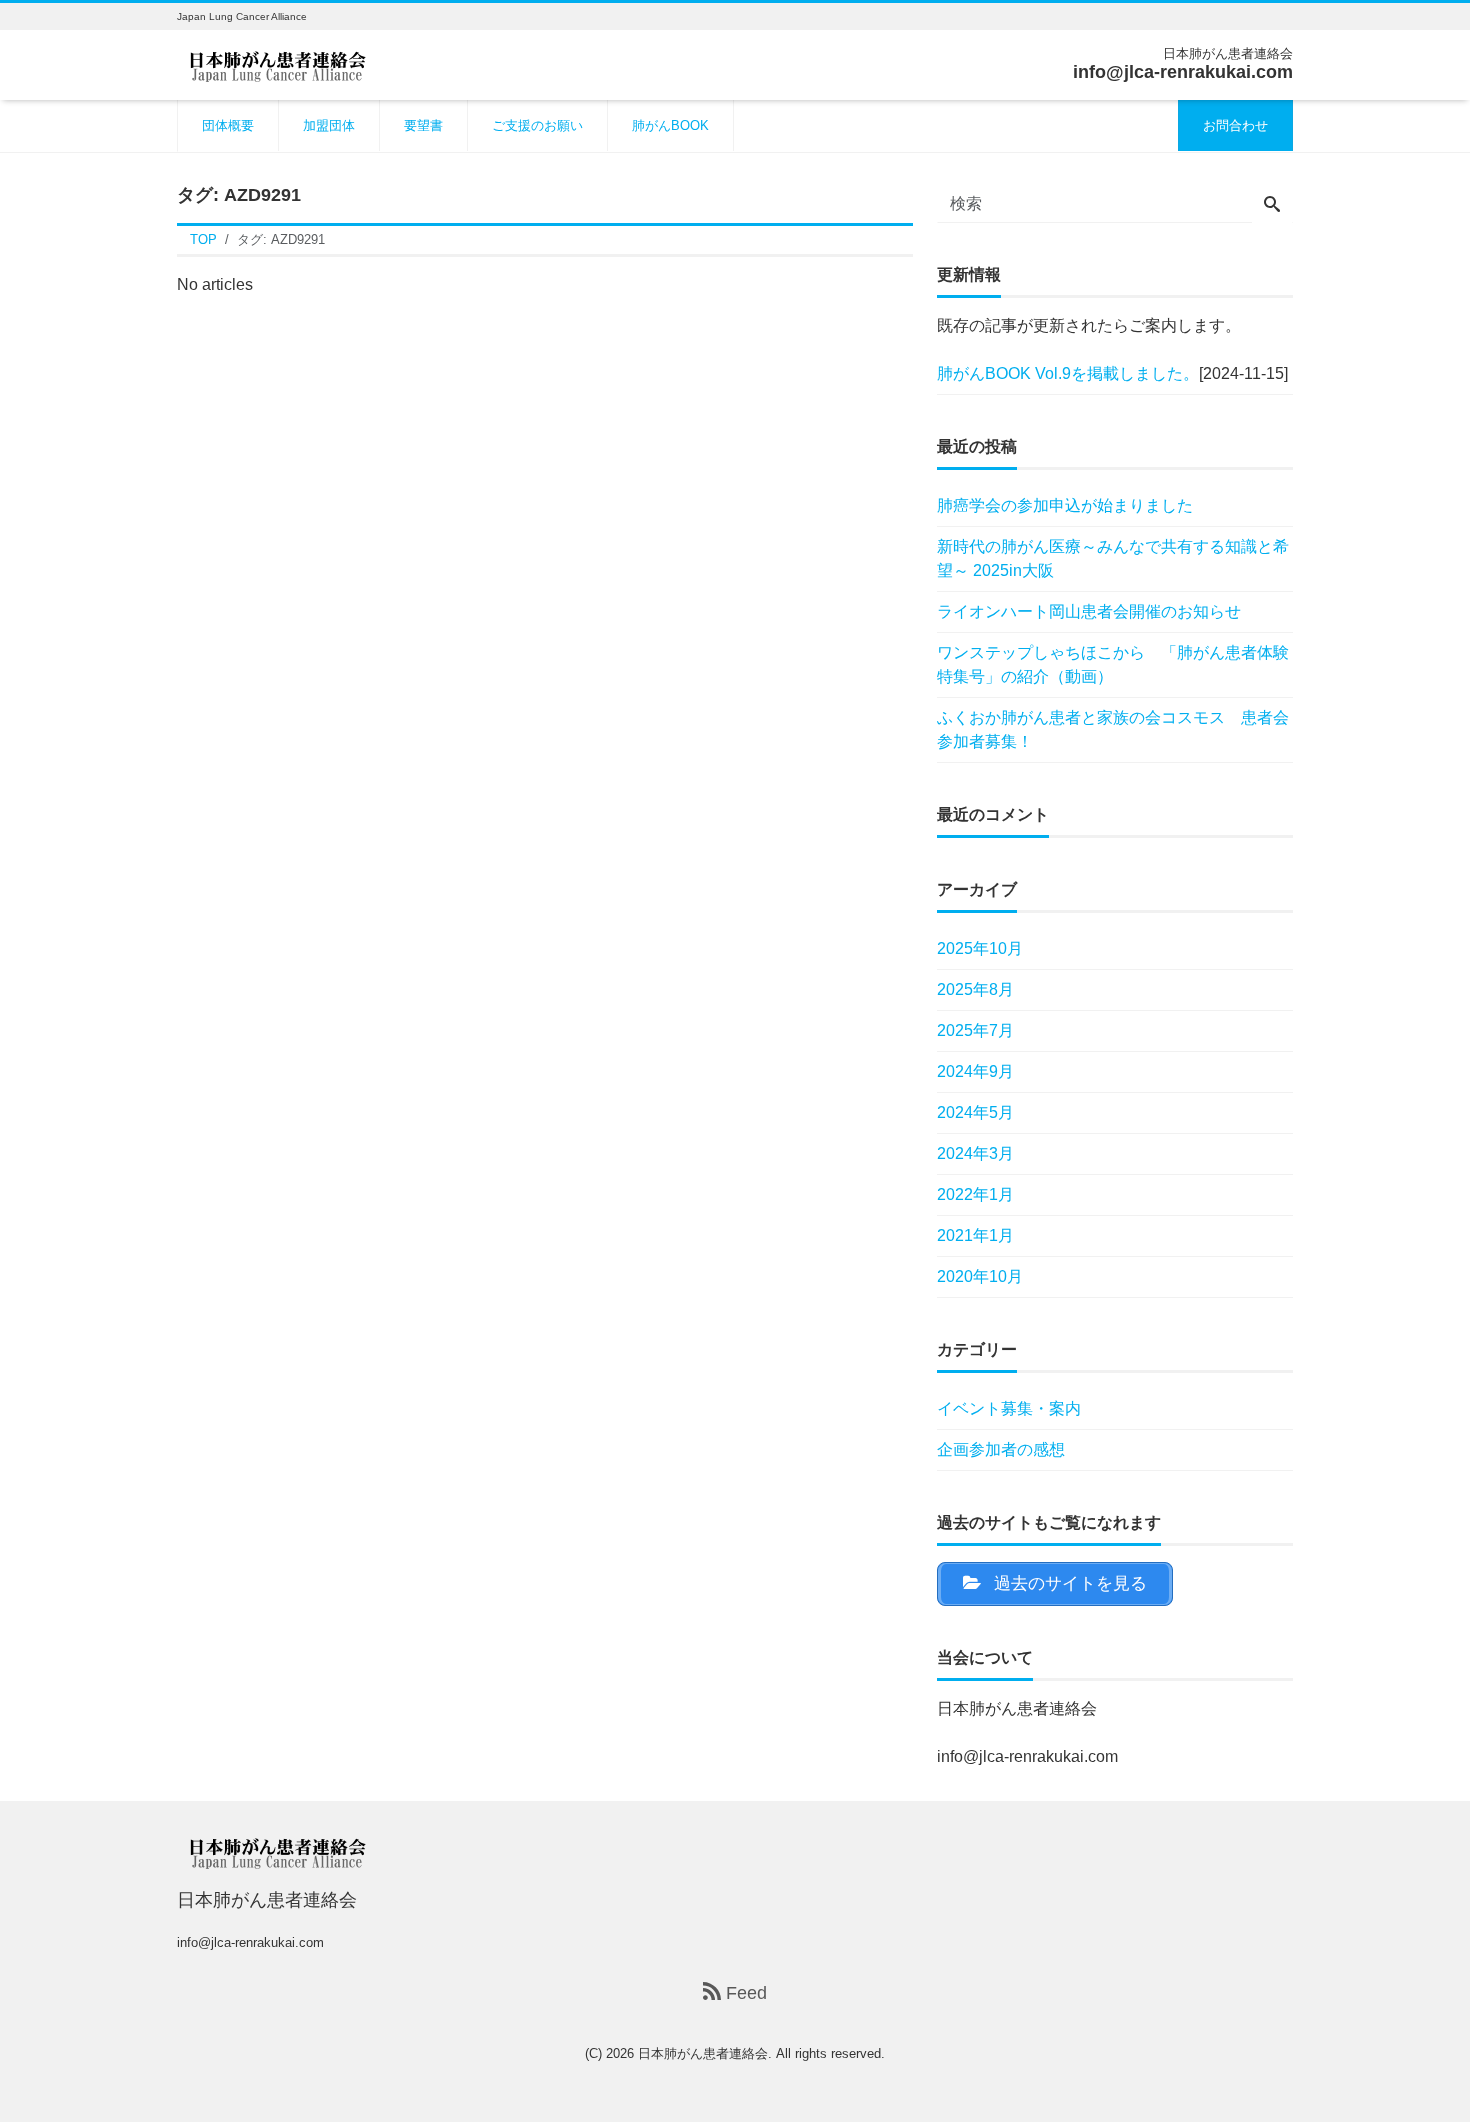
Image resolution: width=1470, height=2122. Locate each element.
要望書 (423, 125)
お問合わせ (1235, 125)
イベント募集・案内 (1009, 1408)
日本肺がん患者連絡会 (703, 2053)
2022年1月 (975, 1194)
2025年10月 (980, 948)
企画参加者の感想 (1001, 1449)
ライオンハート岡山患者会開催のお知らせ (1089, 611)
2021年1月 (975, 1235)
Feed (744, 1993)
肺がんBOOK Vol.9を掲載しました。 (1068, 373)
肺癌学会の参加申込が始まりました (1065, 505)
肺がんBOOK (670, 125)
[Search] (1272, 206)
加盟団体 (329, 125)
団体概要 (228, 125)
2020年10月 (980, 1276)
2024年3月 (975, 1153)
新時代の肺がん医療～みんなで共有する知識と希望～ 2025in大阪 (1113, 558)
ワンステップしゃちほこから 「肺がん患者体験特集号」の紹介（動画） (1113, 664)
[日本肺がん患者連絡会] (277, 63)
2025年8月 (975, 989)
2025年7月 (975, 1030)
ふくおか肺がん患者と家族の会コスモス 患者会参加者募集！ (1113, 729)
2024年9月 (975, 1071)
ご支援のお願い (537, 125)
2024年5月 (975, 1112)
